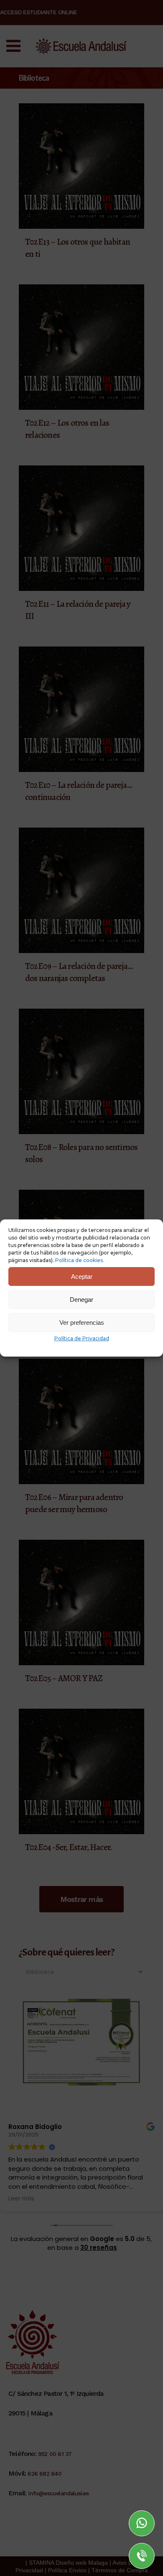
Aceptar (82, 1276)
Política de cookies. (80, 1260)
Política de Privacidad (82, 1338)
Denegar (81, 1299)
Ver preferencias (82, 1322)
